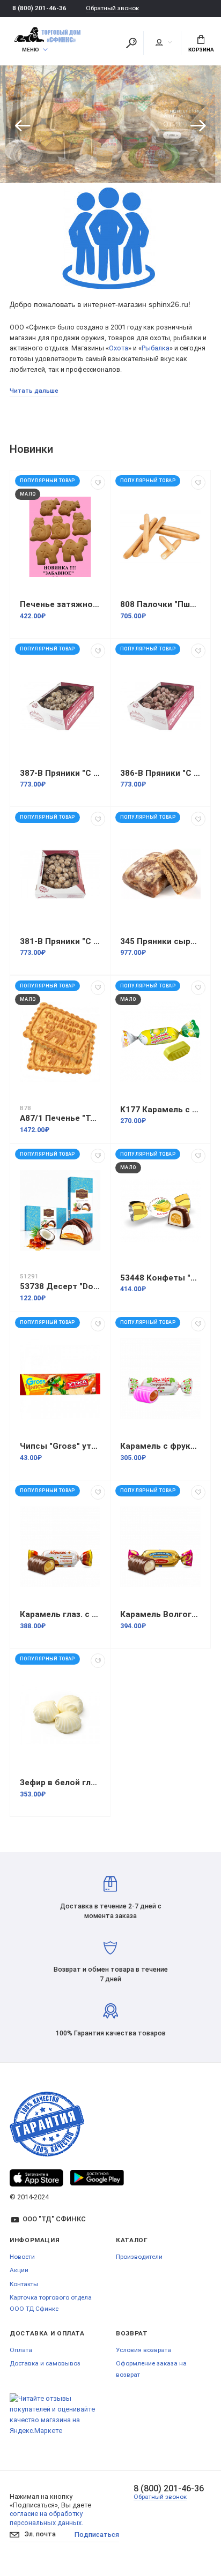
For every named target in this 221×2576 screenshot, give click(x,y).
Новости (22, 2257)
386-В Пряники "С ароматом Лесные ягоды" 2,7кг (160, 773)
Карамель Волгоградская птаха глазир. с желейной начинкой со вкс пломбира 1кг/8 (160, 1614)
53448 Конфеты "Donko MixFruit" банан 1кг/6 (160, 1278)
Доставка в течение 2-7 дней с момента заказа (111, 1911)
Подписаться (97, 2534)
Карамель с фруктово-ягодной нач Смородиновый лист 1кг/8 (160, 1446)
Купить (178, 138)
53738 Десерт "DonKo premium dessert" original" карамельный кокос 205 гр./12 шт (60, 1286)
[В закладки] (98, 482)
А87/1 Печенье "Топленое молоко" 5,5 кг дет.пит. (60, 1118)
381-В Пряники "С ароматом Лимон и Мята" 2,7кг (60, 941)
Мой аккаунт (163, 43)
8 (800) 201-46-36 (39, 8)
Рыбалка (156, 348)
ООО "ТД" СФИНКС (54, 2219)
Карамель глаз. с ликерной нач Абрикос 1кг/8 (60, 1614)
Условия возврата (143, 2350)
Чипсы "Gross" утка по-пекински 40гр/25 (60, 1446)
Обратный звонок (112, 8)
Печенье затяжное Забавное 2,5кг (60, 604)
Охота (119, 348)
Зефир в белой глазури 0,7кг (60, 1783)
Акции (19, 2270)
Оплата (21, 2350)
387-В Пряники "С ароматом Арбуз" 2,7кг (60, 773)
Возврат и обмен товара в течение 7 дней (111, 1974)
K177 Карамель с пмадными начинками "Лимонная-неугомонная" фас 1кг (160, 1110)
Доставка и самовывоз (45, 2363)
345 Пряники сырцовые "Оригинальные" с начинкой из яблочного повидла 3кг (160, 941)
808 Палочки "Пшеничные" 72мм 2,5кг (160, 604)
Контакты (24, 2284)
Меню (31, 50)
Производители (139, 2257)
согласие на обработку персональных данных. (46, 2518)
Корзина (201, 50)
